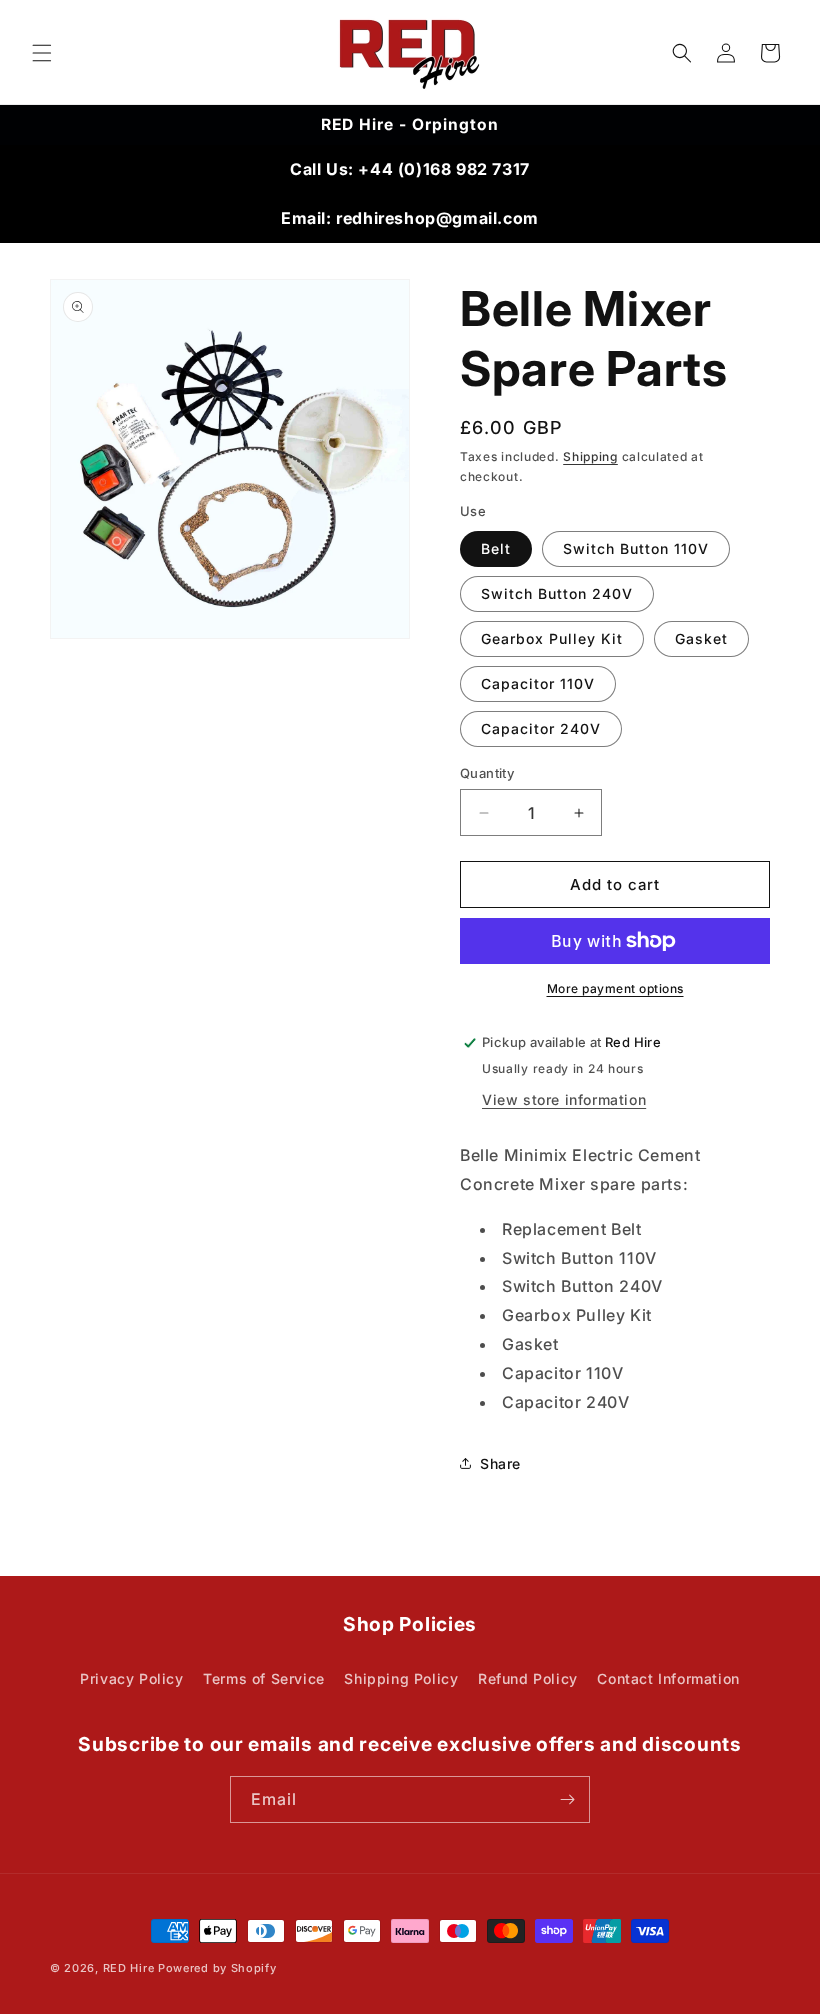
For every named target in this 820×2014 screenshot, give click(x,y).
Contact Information (668, 1678)
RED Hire (130, 1968)
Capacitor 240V (541, 728)
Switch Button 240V (557, 593)
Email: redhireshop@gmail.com (410, 218)
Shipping (590, 456)
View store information (564, 1099)
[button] (42, 53)
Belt (496, 548)
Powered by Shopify (217, 1968)
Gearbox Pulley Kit (552, 638)
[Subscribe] (567, 1799)
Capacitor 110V (538, 683)
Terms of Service (264, 1678)
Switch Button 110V (636, 548)
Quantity (487, 773)
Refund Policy (528, 1678)
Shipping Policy (401, 1678)
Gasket (701, 638)
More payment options (615, 988)
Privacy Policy (131, 1678)
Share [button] (500, 1463)
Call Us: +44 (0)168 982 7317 (410, 169)
